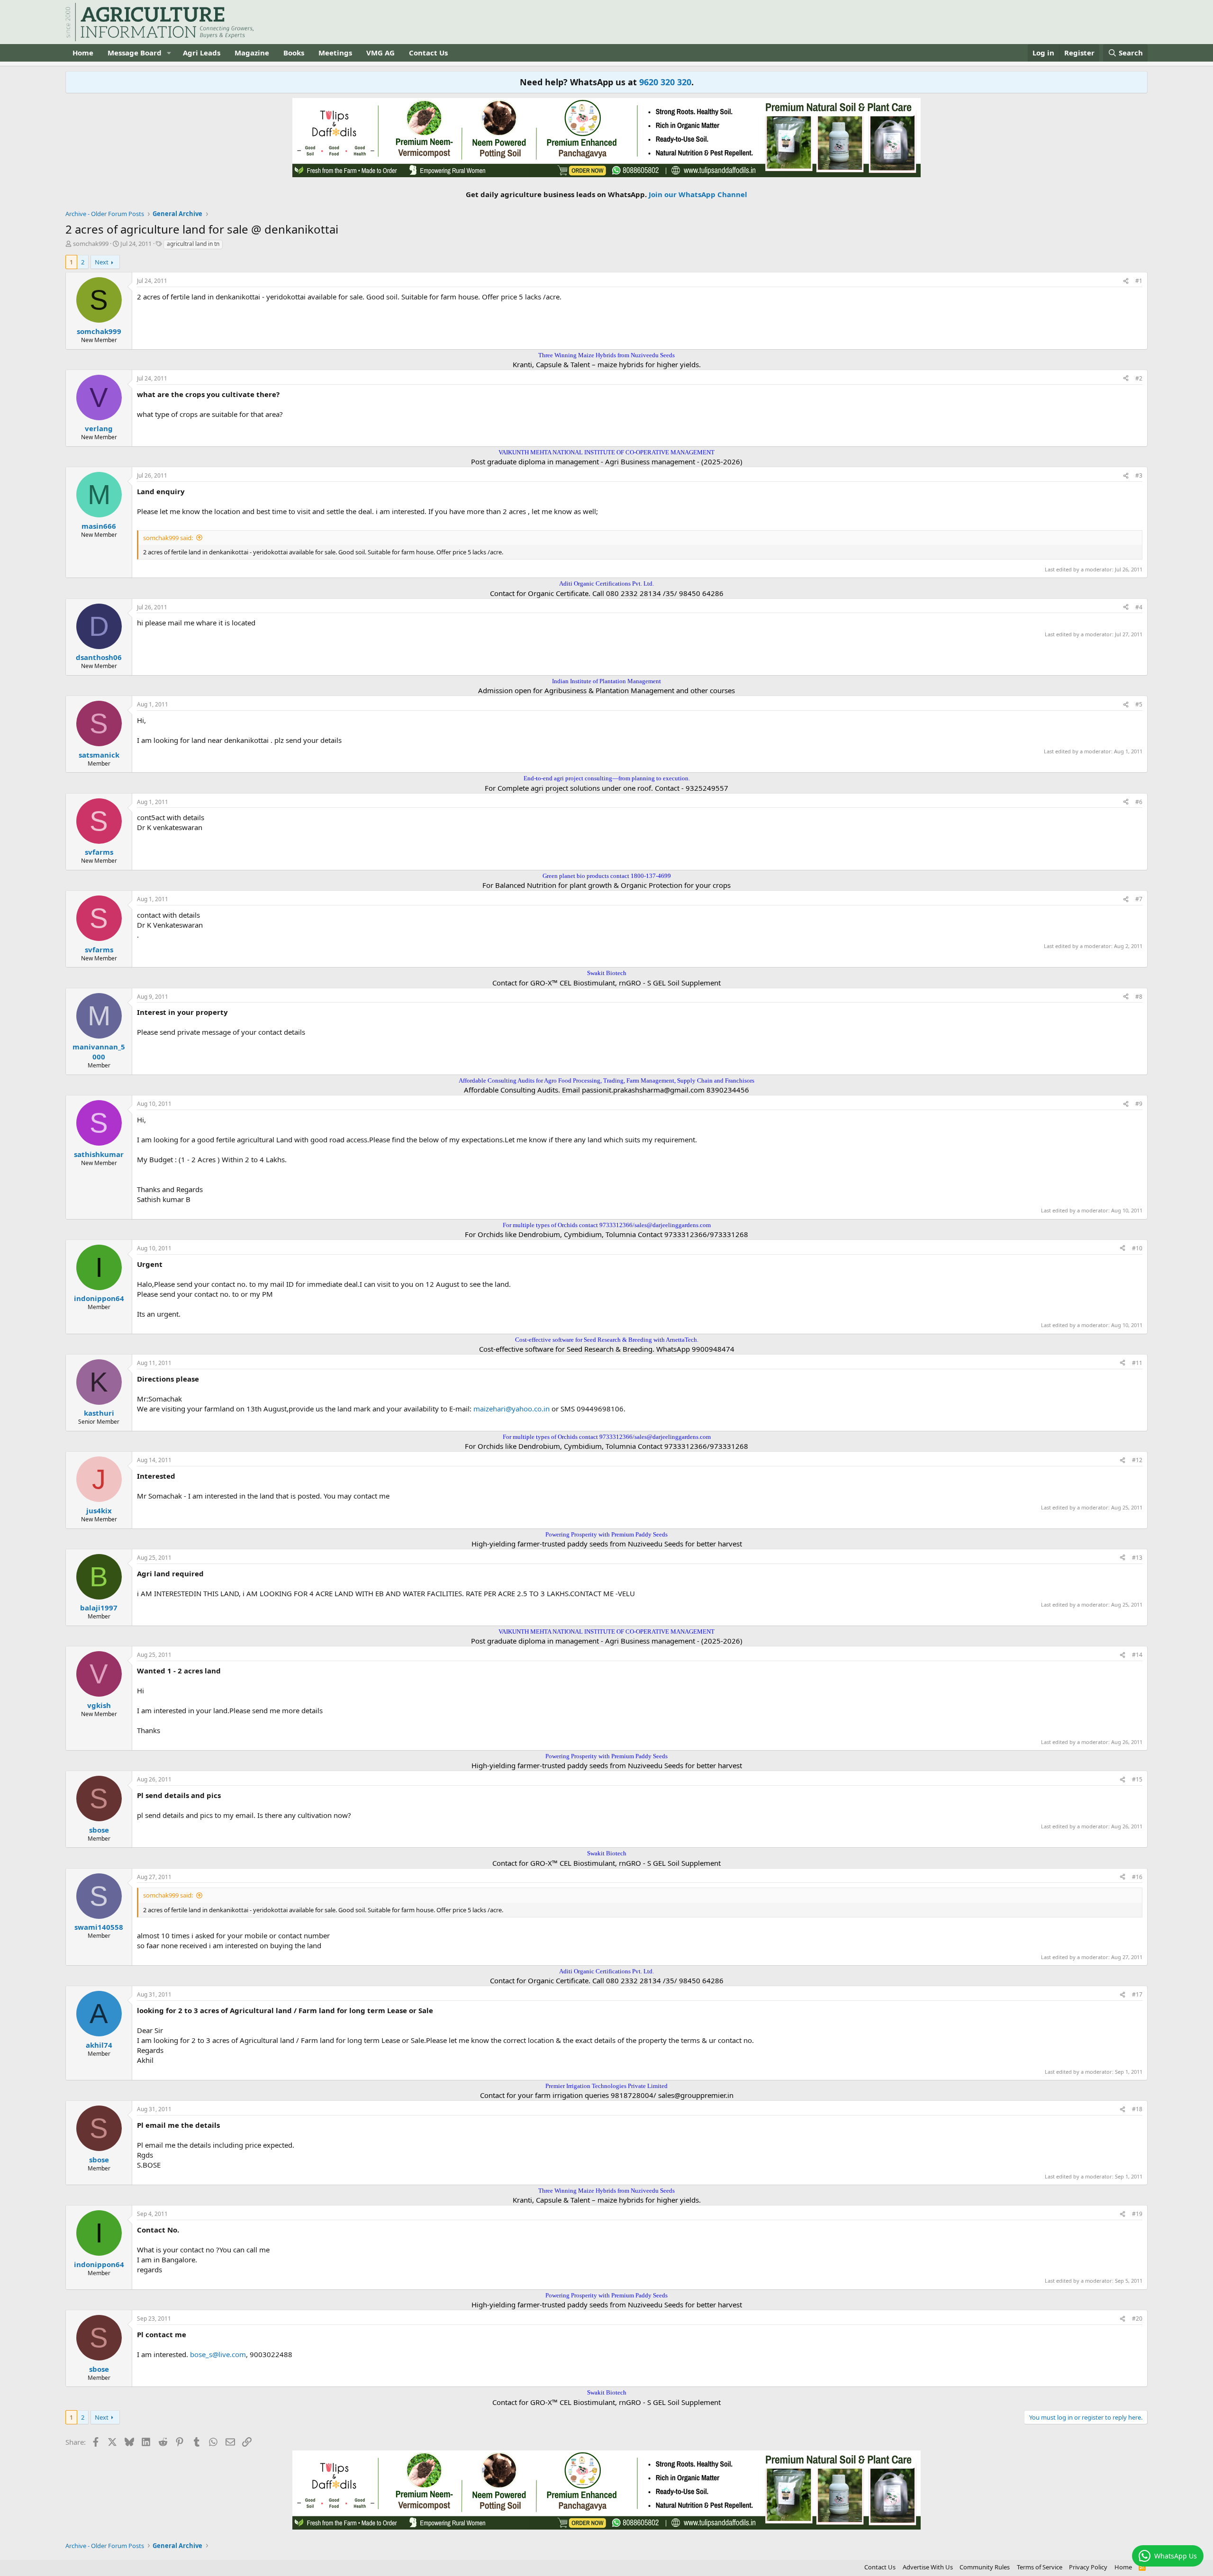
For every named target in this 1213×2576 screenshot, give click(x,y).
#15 (1137, 1779)
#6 (1139, 802)
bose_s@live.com (218, 2354)
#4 (1139, 607)
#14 (1137, 1655)
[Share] (1126, 281)
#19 (1137, 2214)
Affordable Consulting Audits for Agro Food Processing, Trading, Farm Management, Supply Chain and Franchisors (606, 1080)
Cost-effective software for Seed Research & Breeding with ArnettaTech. (607, 1340)
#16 (1137, 1877)
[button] (169, 53)
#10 (1137, 1248)
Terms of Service (1040, 2567)
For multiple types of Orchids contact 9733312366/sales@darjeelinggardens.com (607, 1225)
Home (83, 53)
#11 (1137, 1363)
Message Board (135, 53)
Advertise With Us (928, 2567)
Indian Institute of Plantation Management (606, 681)
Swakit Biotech (607, 973)
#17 (1137, 1994)
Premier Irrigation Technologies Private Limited (606, 2086)
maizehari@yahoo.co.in (511, 1409)
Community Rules (985, 2567)
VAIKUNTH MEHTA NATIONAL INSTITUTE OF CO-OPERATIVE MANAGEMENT (606, 452)
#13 (1137, 1558)
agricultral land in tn (193, 244)
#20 (1137, 2318)
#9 (1139, 1104)
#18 (1137, 2109)
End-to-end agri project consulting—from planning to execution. (607, 778)
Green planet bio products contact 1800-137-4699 (607, 876)
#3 (1139, 475)
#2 (1139, 378)
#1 (1139, 281)
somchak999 (91, 244)
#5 (1139, 704)
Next (102, 262)
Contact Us (428, 53)
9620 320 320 (665, 82)
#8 (1139, 997)
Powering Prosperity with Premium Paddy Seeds (606, 1534)
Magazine (252, 53)
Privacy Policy (1088, 2567)
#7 (1139, 899)
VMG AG (380, 53)
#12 (1137, 1460)
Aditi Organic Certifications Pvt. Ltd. (606, 583)
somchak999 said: (168, 538)
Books (294, 53)
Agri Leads (202, 53)
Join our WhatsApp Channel (698, 194)
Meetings (335, 53)
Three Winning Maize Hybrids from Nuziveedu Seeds (606, 355)
